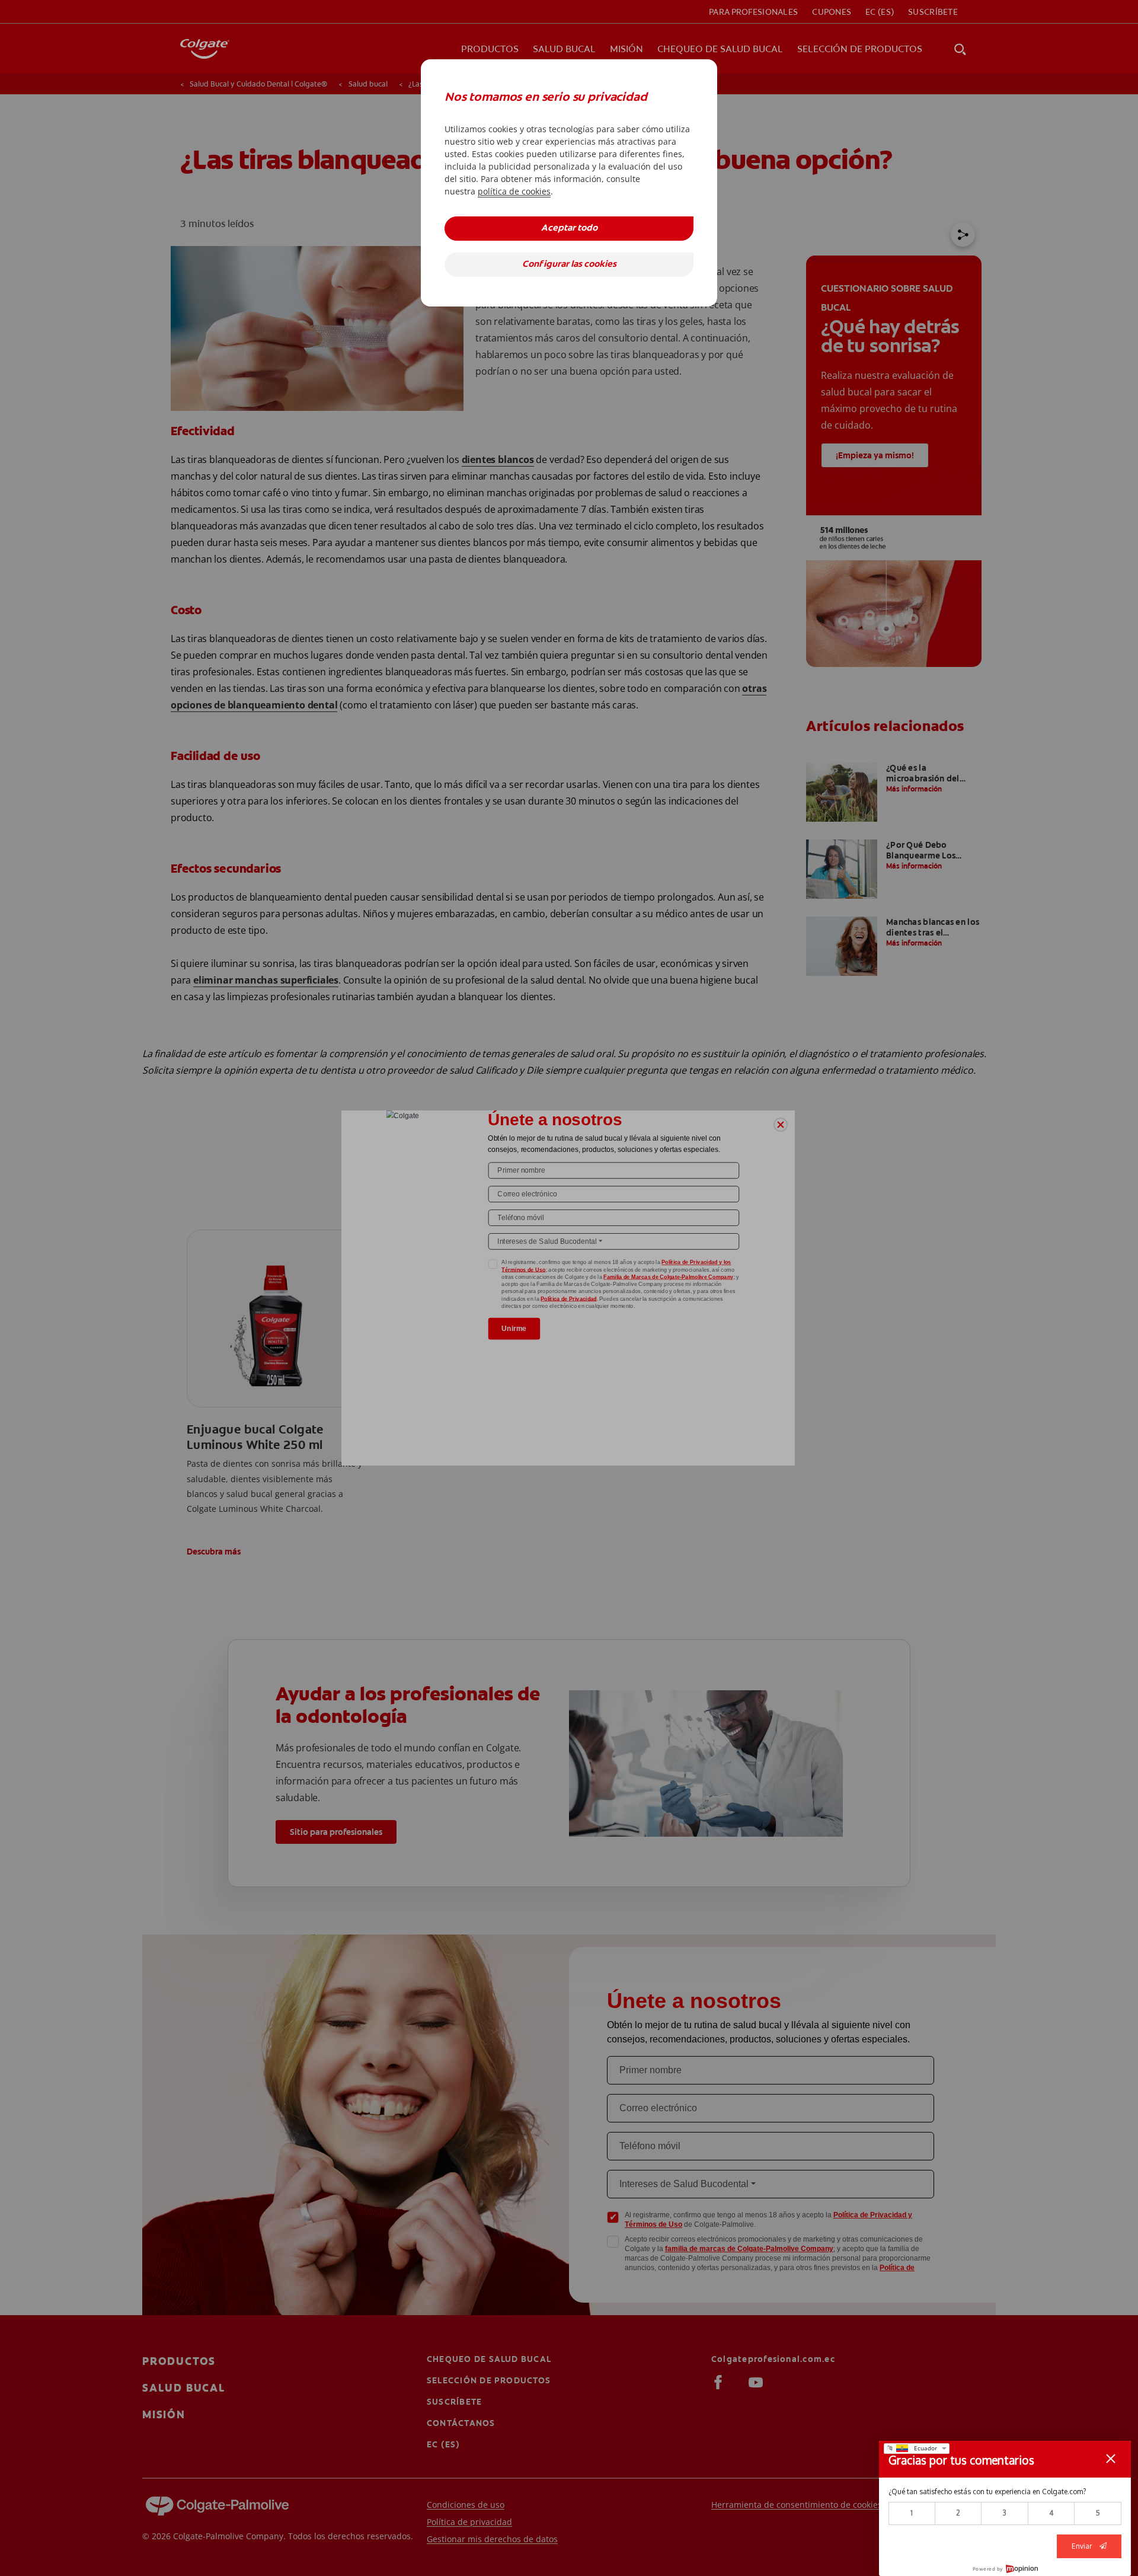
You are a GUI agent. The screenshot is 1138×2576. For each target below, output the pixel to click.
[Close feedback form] (1111, 2459)
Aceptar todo (569, 229)
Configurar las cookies (569, 265)
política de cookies (514, 191)
